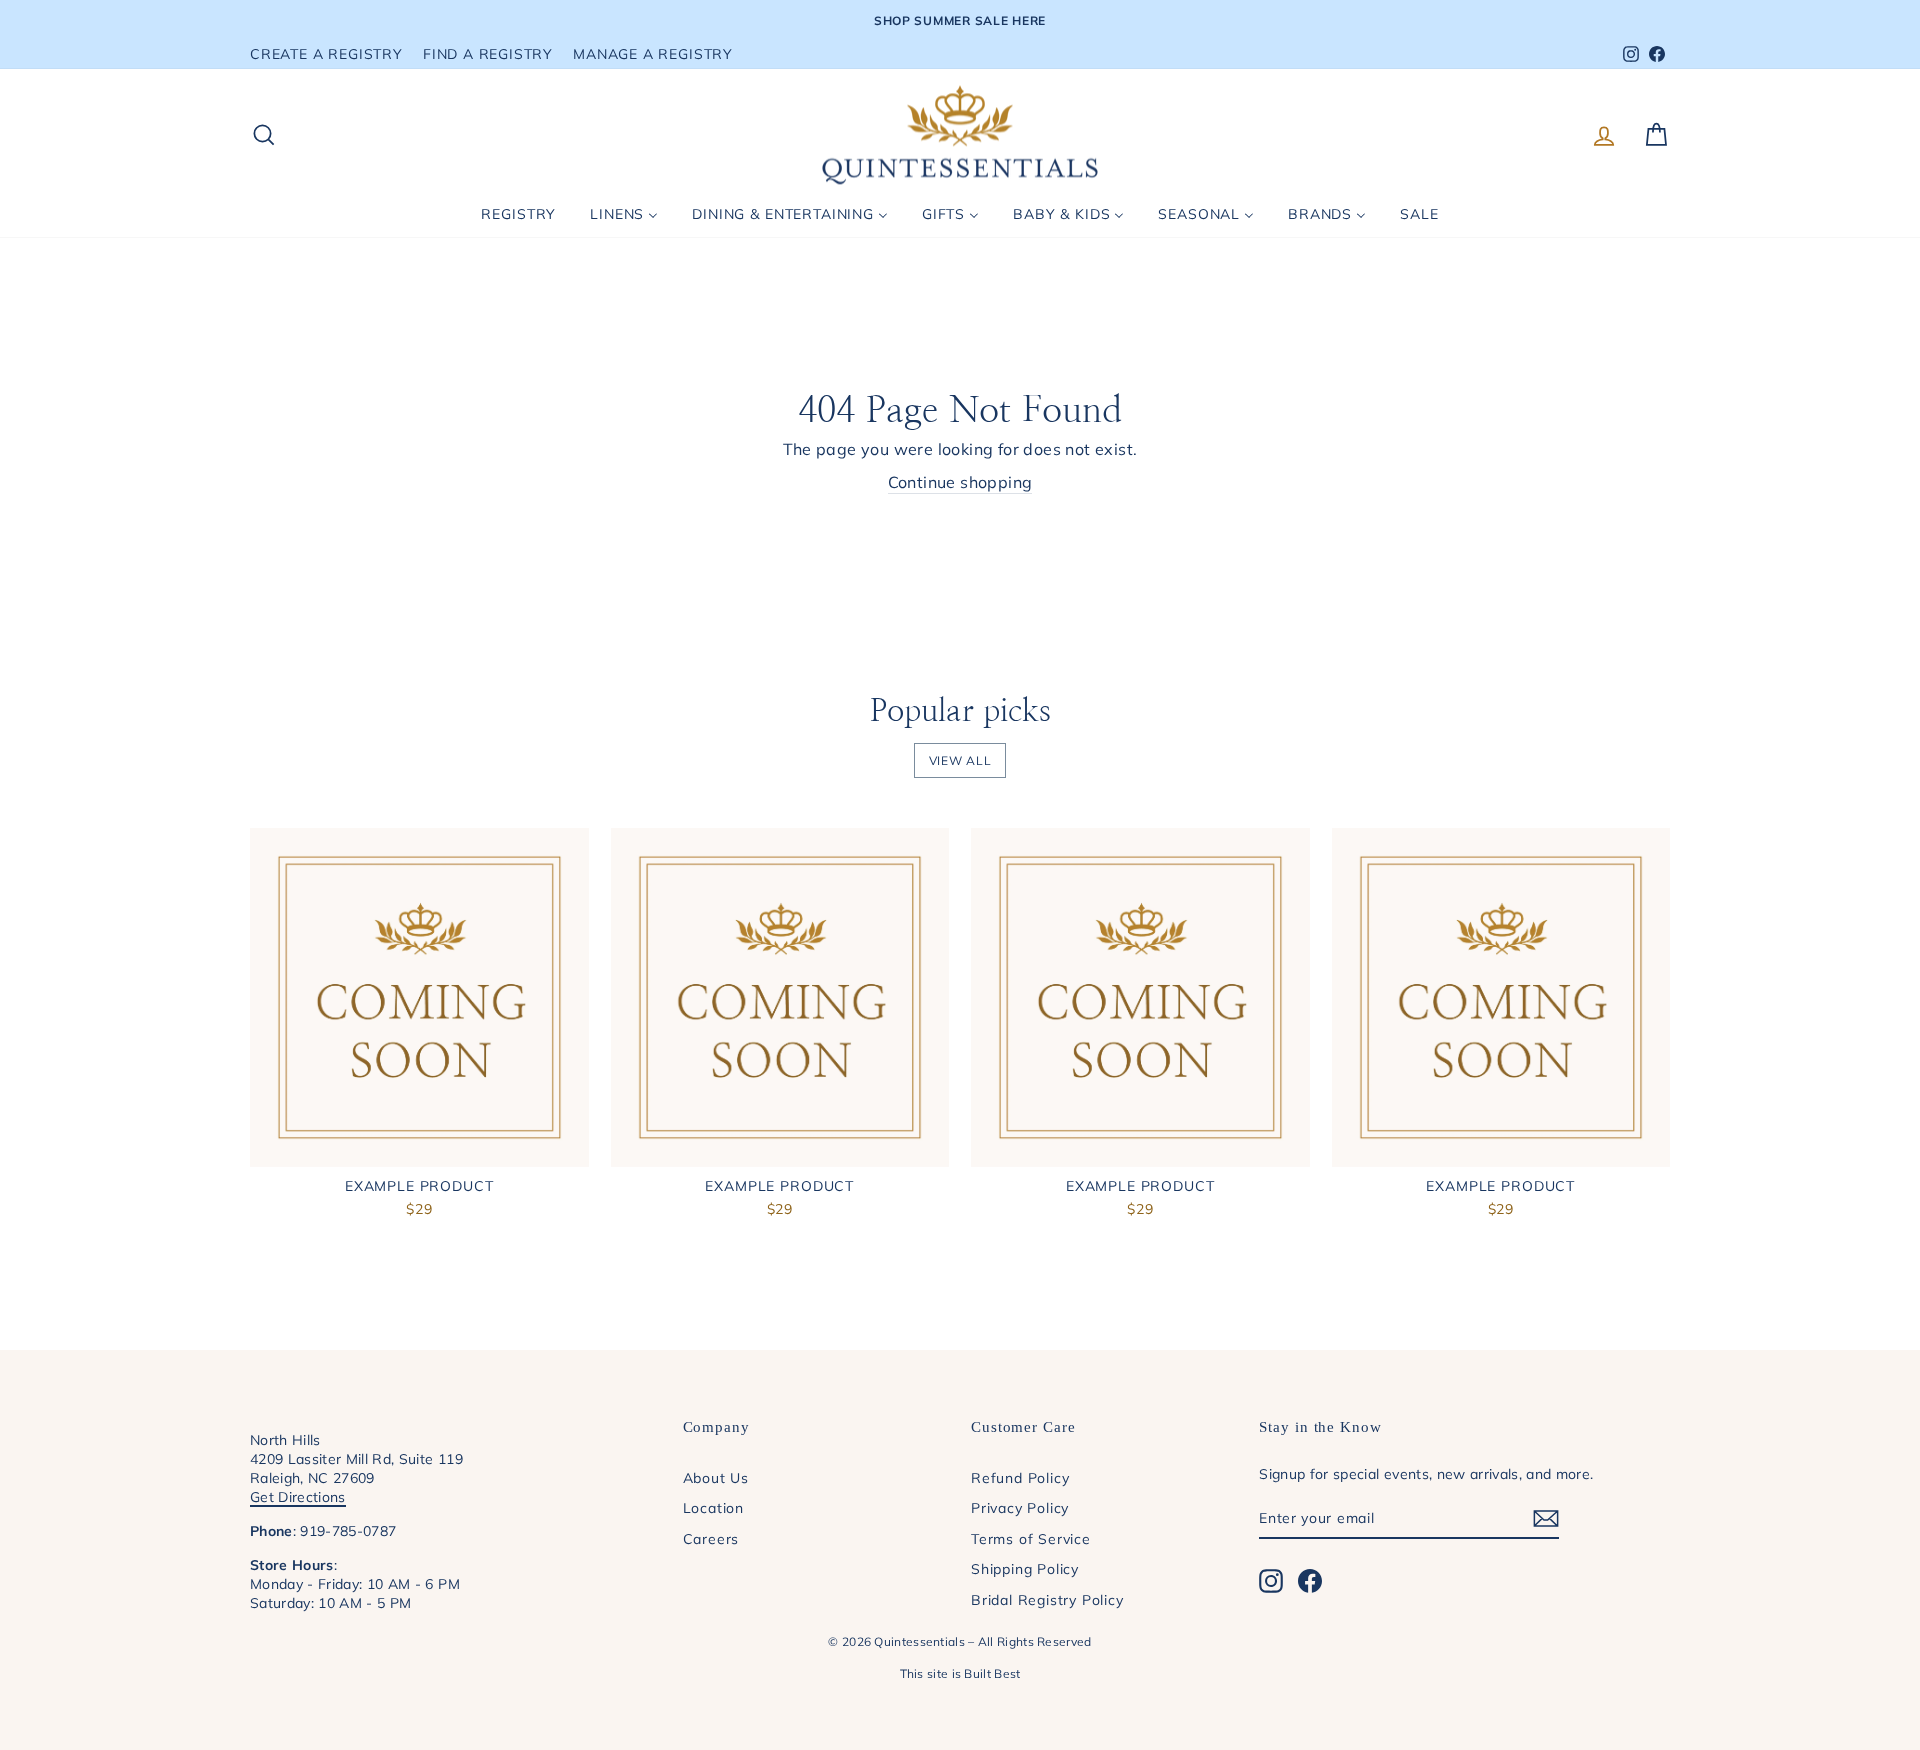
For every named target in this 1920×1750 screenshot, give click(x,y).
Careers (711, 1538)
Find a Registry (488, 53)
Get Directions (298, 1496)
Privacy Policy (1020, 1507)
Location (713, 1507)
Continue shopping (960, 482)
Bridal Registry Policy (1047, 1599)
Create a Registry (326, 53)
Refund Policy (1020, 1477)
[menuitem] (518, 214)
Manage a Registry (653, 53)
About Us (716, 1477)
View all (960, 760)
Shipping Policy (1025, 1568)
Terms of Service (1031, 1538)
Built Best (992, 1673)
